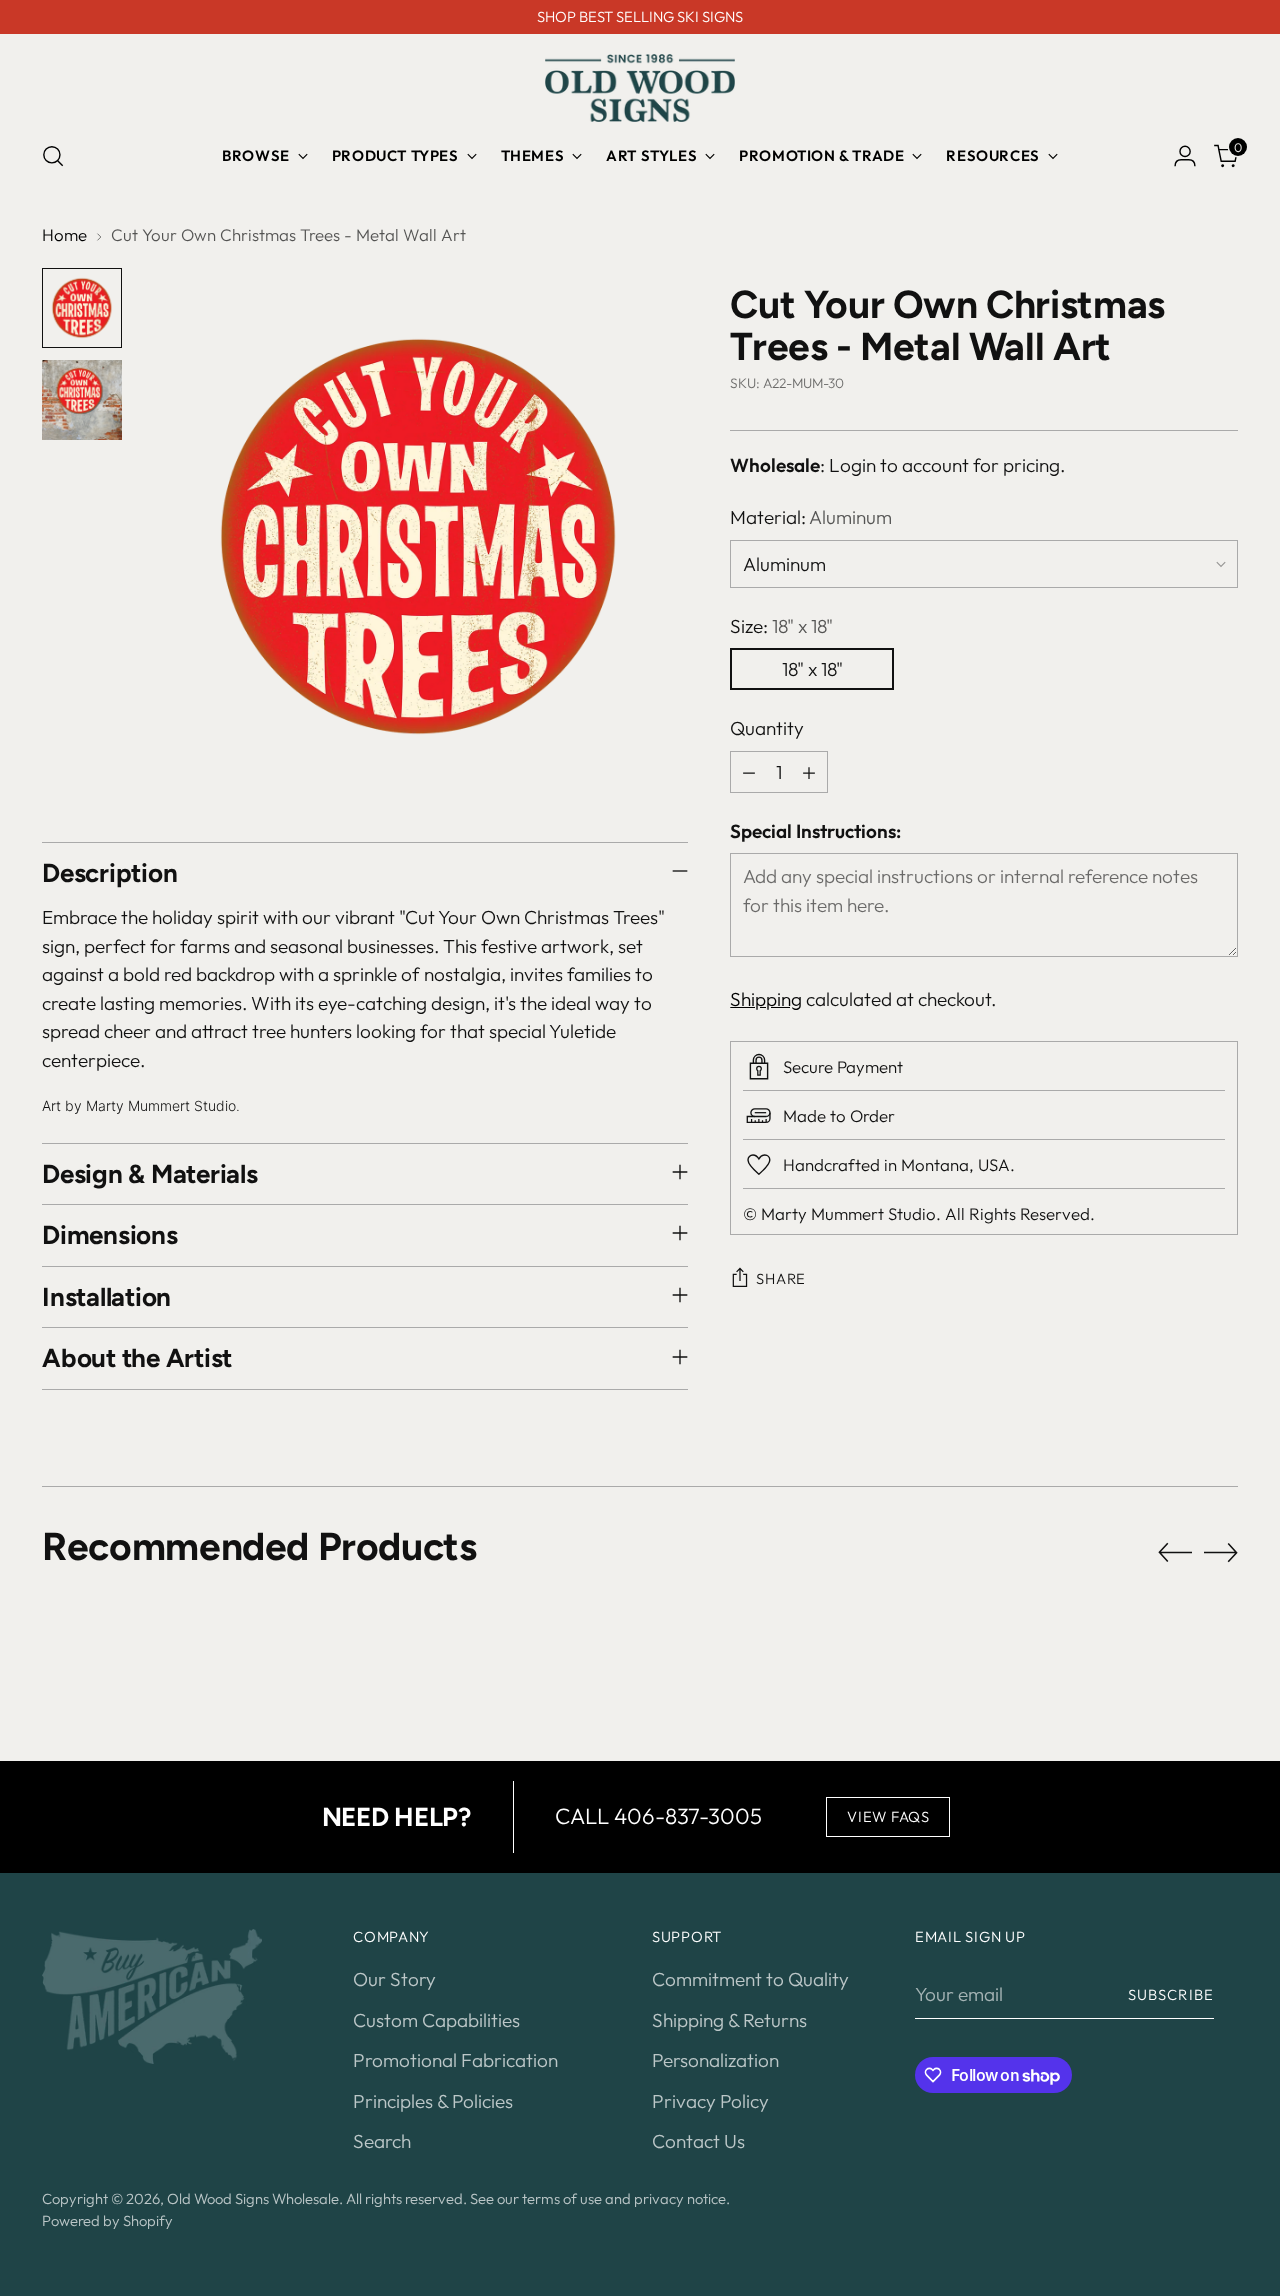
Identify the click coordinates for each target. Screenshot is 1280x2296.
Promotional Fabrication (455, 2060)
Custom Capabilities (436, 2020)
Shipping (766, 999)
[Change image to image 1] (82, 308)
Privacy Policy (710, 2101)
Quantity (767, 729)
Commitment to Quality (750, 1979)
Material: (811, 518)
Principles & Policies (433, 2101)
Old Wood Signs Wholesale (253, 2198)
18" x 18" (812, 670)
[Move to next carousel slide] (1221, 1552)
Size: (781, 626)
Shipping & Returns (729, 2020)
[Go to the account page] (1185, 156)
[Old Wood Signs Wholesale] (640, 88)
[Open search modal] (53, 156)
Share (781, 1278)
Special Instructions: (815, 831)
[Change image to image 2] (82, 400)
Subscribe (1171, 1994)
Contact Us (698, 2141)
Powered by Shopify (107, 2220)
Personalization (715, 2060)
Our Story (394, 1979)
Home (64, 234)
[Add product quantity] (809, 772)
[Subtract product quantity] (749, 772)
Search (382, 2141)
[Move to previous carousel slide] (1175, 1553)
